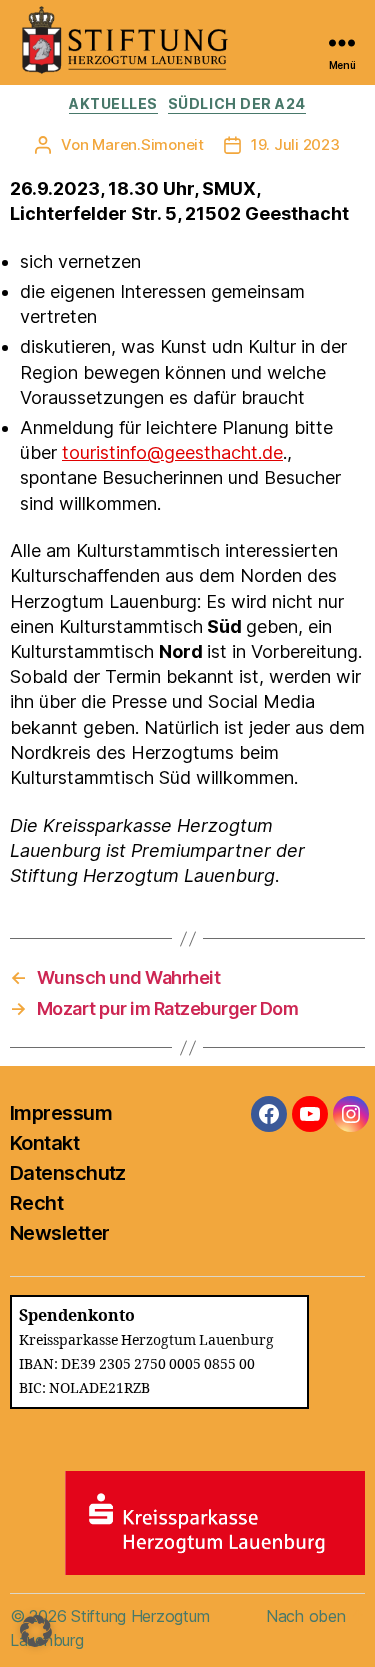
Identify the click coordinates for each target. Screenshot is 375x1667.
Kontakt (44, 1143)
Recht (36, 1203)
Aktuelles (113, 103)
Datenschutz (68, 1173)
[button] (36, 1631)
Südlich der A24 (237, 103)
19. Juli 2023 (295, 144)
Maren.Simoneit (147, 144)
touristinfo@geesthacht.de (172, 452)
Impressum (61, 1113)
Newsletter (59, 1233)
